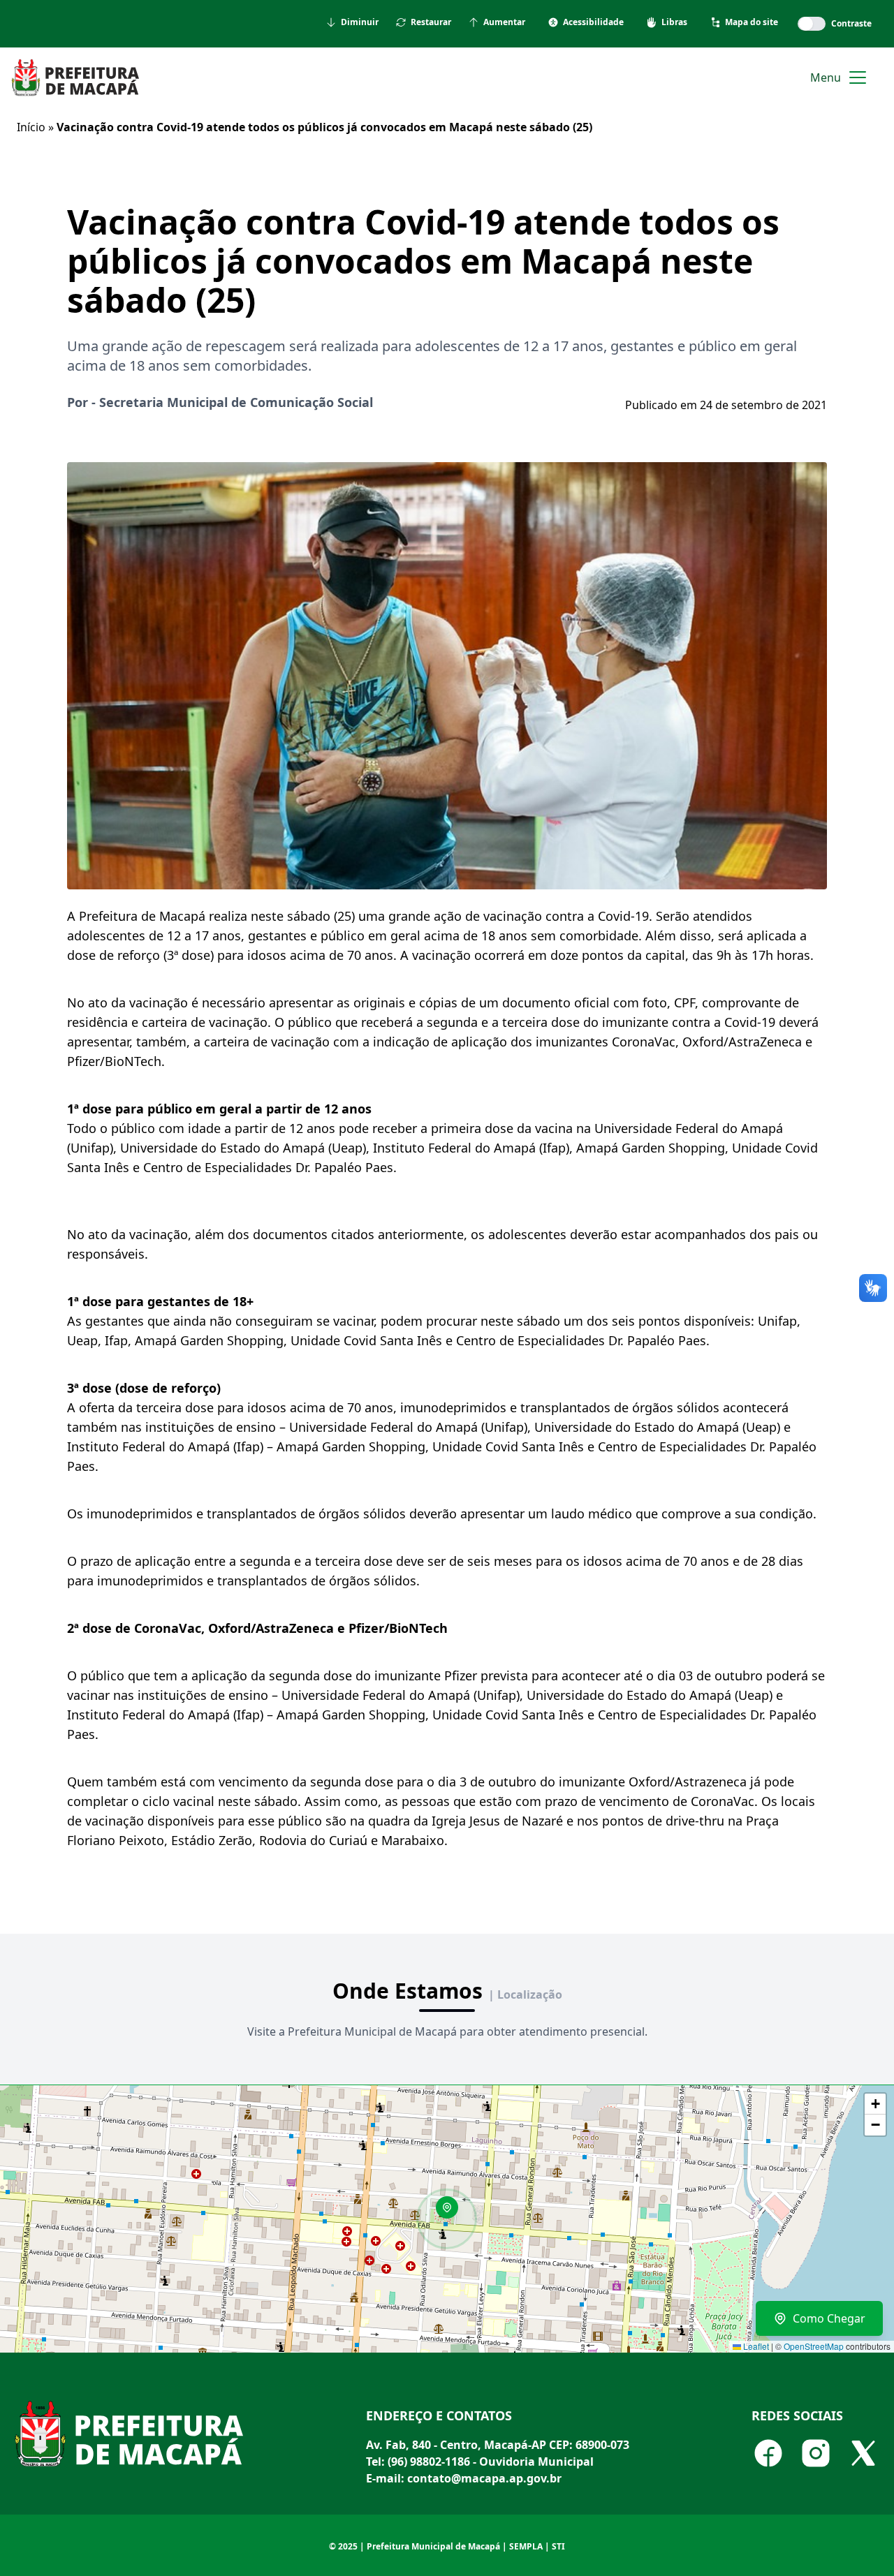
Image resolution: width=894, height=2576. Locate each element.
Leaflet (755, 2346)
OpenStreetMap (814, 2346)
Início (31, 127)
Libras (674, 22)
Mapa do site (752, 22)
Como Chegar (829, 2318)
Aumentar (504, 22)
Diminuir (360, 22)
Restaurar (431, 22)
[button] (452, 2212)
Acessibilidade (593, 22)
